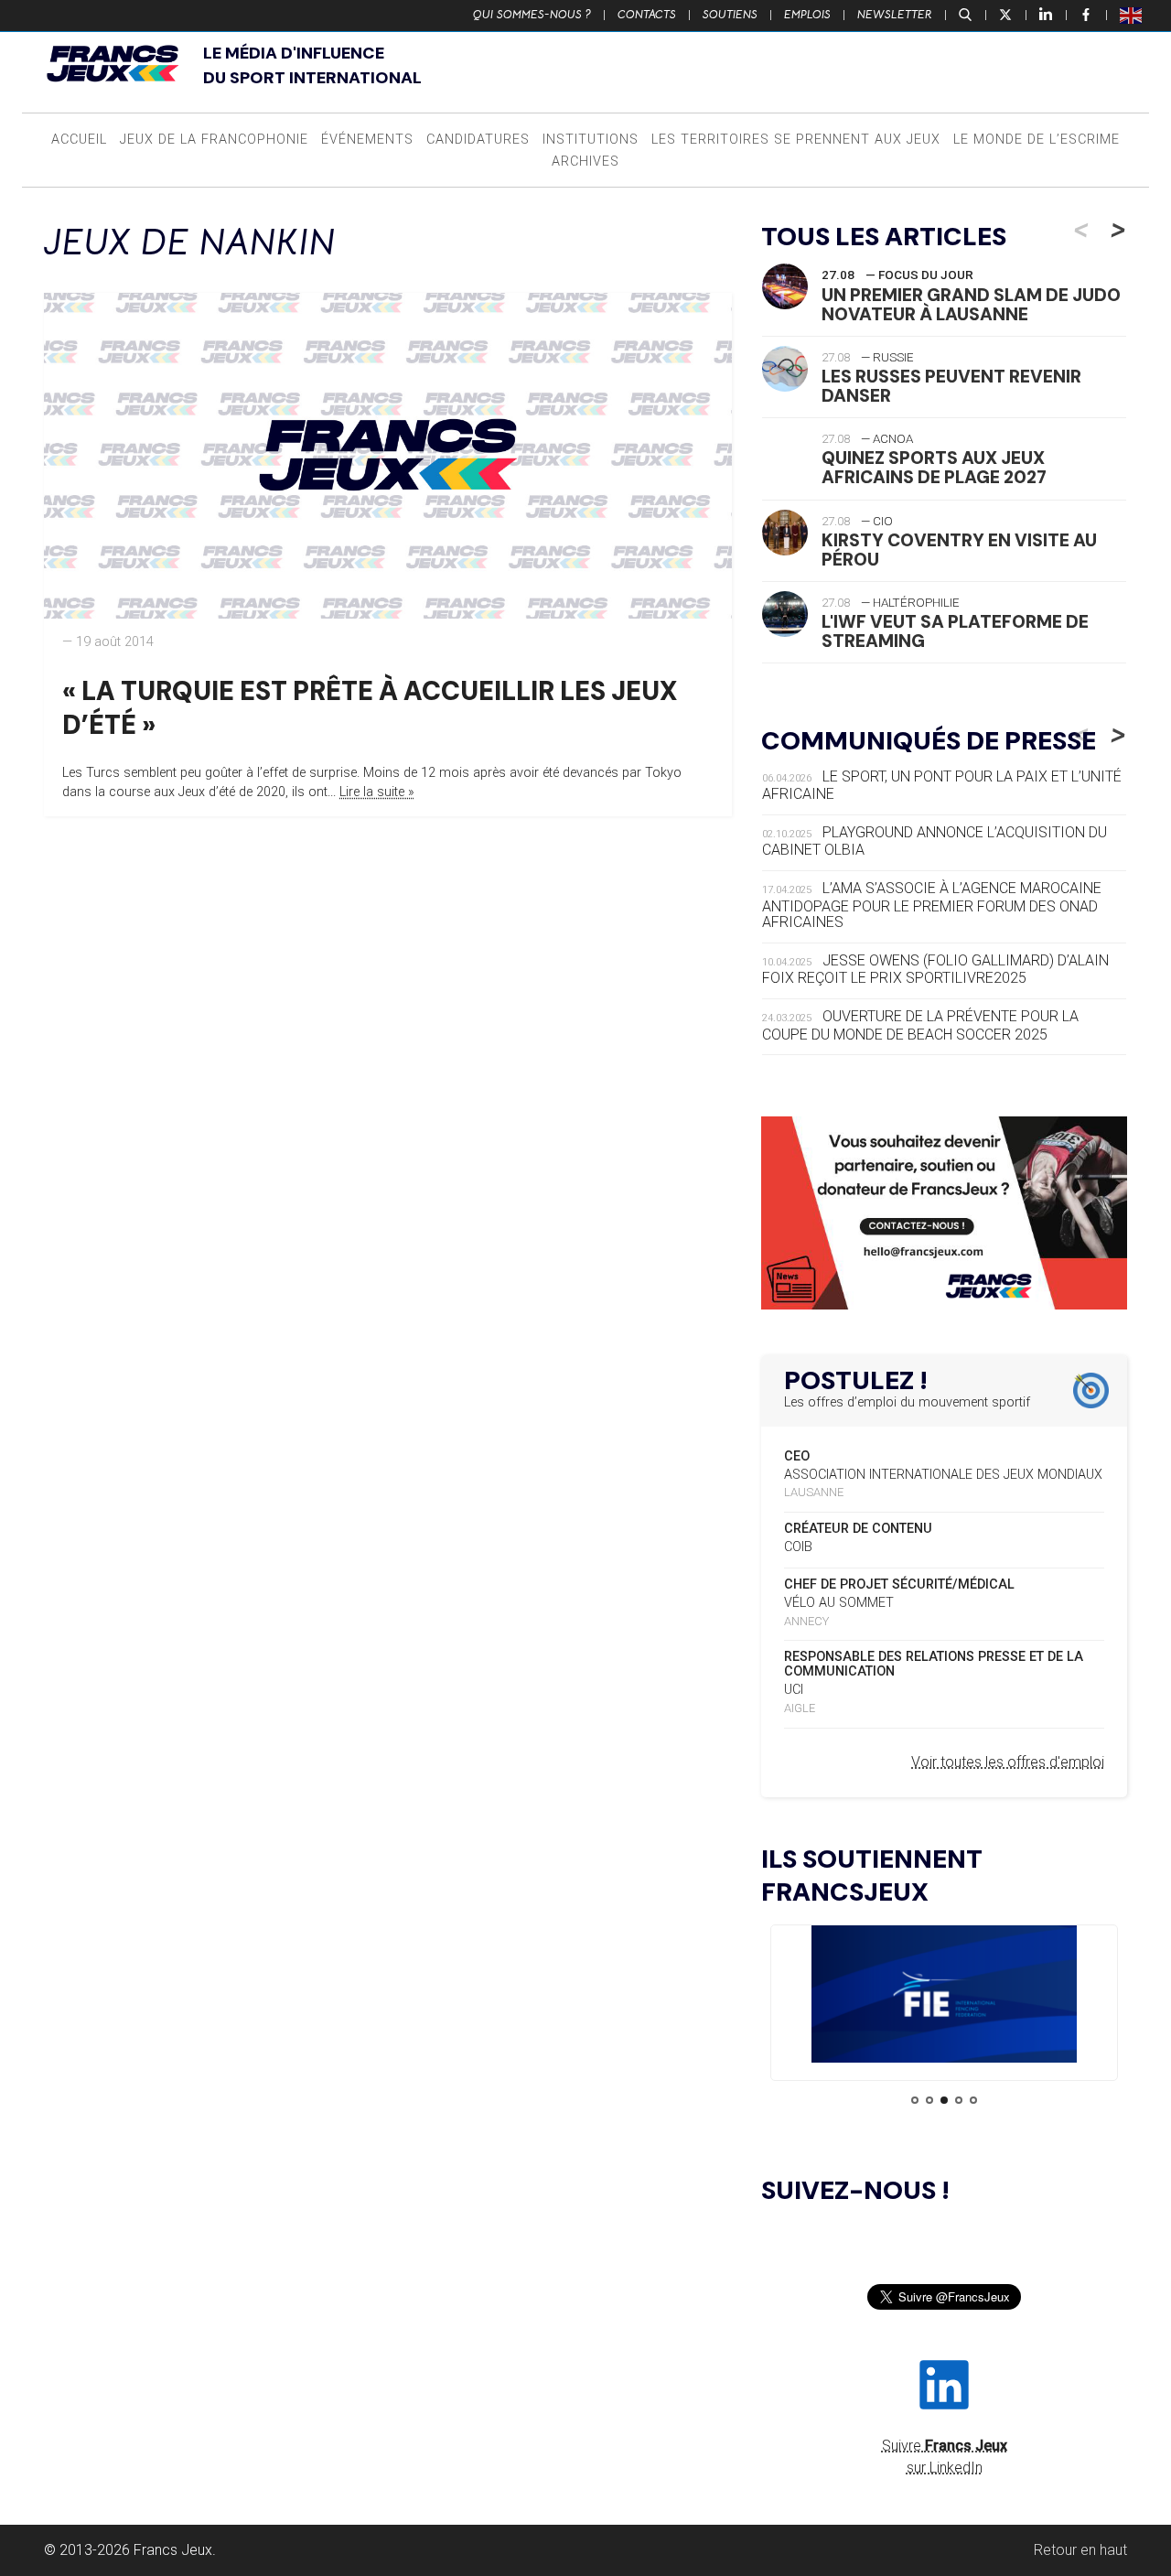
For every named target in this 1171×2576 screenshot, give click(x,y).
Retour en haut (1080, 2550)
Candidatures (478, 140)
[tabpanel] (944, 1997)
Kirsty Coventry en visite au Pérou (959, 550)
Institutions (591, 140)
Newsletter (895, 15)
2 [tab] (929, 2100)
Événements (367, 140)
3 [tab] (944, 2100)
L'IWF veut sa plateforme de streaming (955, 631)
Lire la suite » (377, 792)
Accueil (79, 140)
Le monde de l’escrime (1037, 140)
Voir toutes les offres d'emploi (1008, 1762)
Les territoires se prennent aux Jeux (796, 140)
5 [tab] (973, 2100)
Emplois (807, 15)
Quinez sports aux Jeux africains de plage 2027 (934, 468)
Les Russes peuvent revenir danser (951, 386)
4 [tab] (959, 2100)
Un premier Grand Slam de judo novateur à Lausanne (971, 305)
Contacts (647, 15)
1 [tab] (915, 2100)
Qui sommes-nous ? (532, 15)
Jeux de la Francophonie (214, 140)
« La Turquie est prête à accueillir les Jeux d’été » (370, 708)
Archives (585, 162)
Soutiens (730, 15)
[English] (1132, 15)
